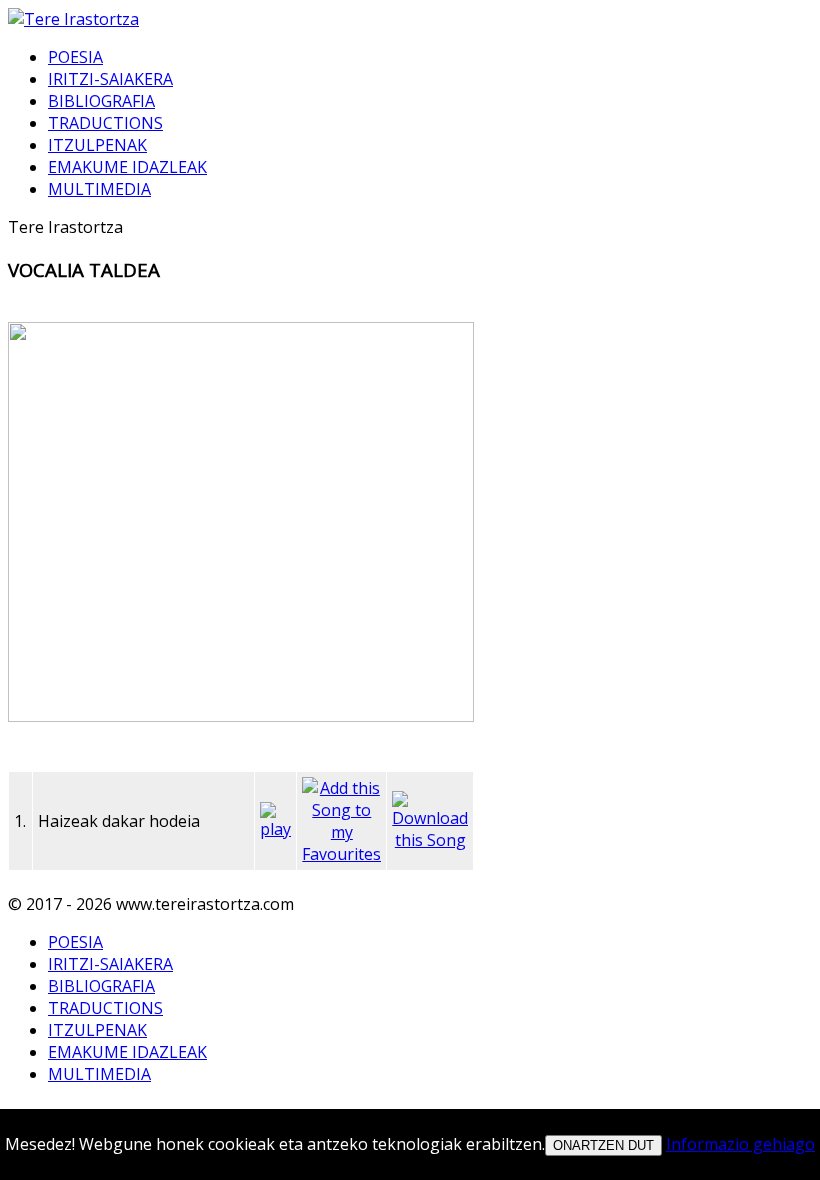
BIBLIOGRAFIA (101, 101)
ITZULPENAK (97, 145)
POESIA (75, 57)
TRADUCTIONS (105, 123)
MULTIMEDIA (99, 189)
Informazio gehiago (740, 1144)
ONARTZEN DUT (603, 1145)
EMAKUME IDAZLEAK (127, 167)
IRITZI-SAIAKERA (110, 79)
